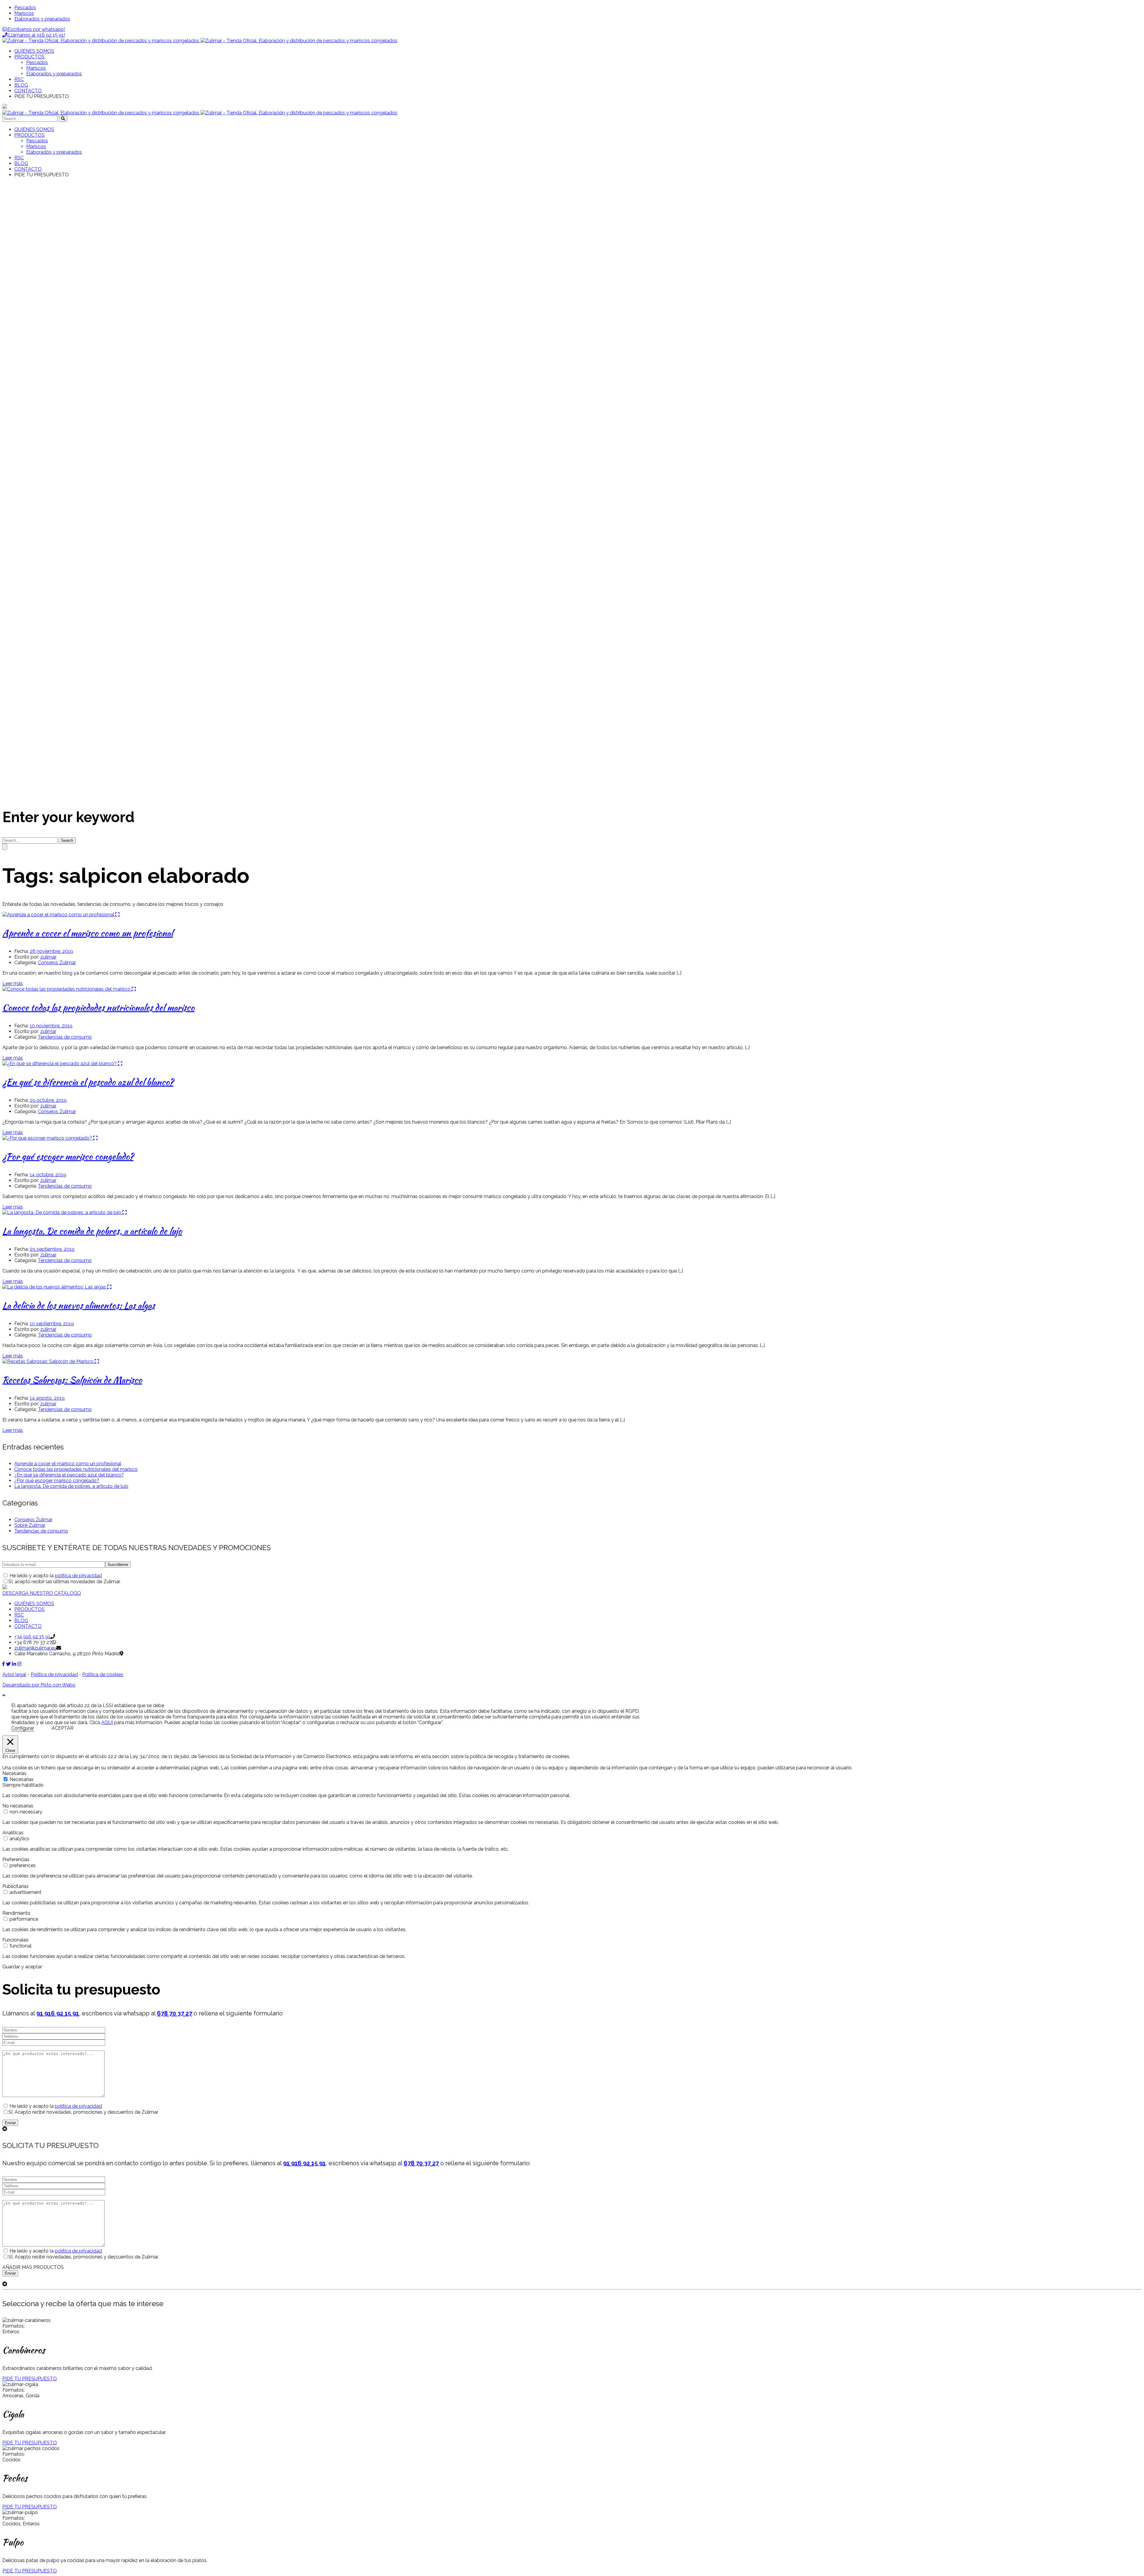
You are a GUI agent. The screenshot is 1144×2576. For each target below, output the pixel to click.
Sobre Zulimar (30, 1525)
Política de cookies (103, 1674)
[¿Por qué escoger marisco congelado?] (48, 1138)
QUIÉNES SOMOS (34, 1604)
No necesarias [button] (18, 1806)
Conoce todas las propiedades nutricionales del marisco (98, 1007)
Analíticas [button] (13, 1833)
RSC (19, 1615)
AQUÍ (107, 1722)
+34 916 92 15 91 (32, 1637)
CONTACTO (28, 1626)
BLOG (21, 1621)
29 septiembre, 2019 (52, 1249)
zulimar (48, 957)
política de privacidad (78, 1576)
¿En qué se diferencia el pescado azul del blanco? (88, 1082)
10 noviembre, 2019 (51, 1026)
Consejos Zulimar (57, 963)
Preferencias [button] (16, 1859)
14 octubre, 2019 (48, 1175)
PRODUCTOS (29, 1609)
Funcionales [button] (15, 1940)
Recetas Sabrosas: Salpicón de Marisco (72, 1380)
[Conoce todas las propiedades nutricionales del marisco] (67, 989)
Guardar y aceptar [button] (22, 1967)
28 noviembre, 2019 (51, 951)
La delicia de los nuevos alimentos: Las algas (79, 1305)
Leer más (13, 983)
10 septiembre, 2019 (52, 1324)
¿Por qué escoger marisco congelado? (68, 1156)
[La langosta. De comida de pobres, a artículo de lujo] (62, 1212)
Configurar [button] (23, 1728)
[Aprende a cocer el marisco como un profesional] (59, 915)
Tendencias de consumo (65, 1037)
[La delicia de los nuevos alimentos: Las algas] (55, 1287)
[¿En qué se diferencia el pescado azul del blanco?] (60, 1064)
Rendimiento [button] (16, 1913)
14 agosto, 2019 (47, 1398)
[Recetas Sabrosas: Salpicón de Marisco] (49, 1361)
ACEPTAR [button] (63, 1728)
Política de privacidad (54, 1674)
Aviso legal (14, 1674)
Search (67, 840)
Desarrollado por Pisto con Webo (39, 1685)
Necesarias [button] (14, 1773)
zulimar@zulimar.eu (35, 1648)
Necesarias (22, 1779)
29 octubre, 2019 (48, 1100)
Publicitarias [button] (15, 1886)
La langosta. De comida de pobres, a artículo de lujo (92, 1231)
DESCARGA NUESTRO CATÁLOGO (42, 1593)
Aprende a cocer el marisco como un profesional (88, 933)
